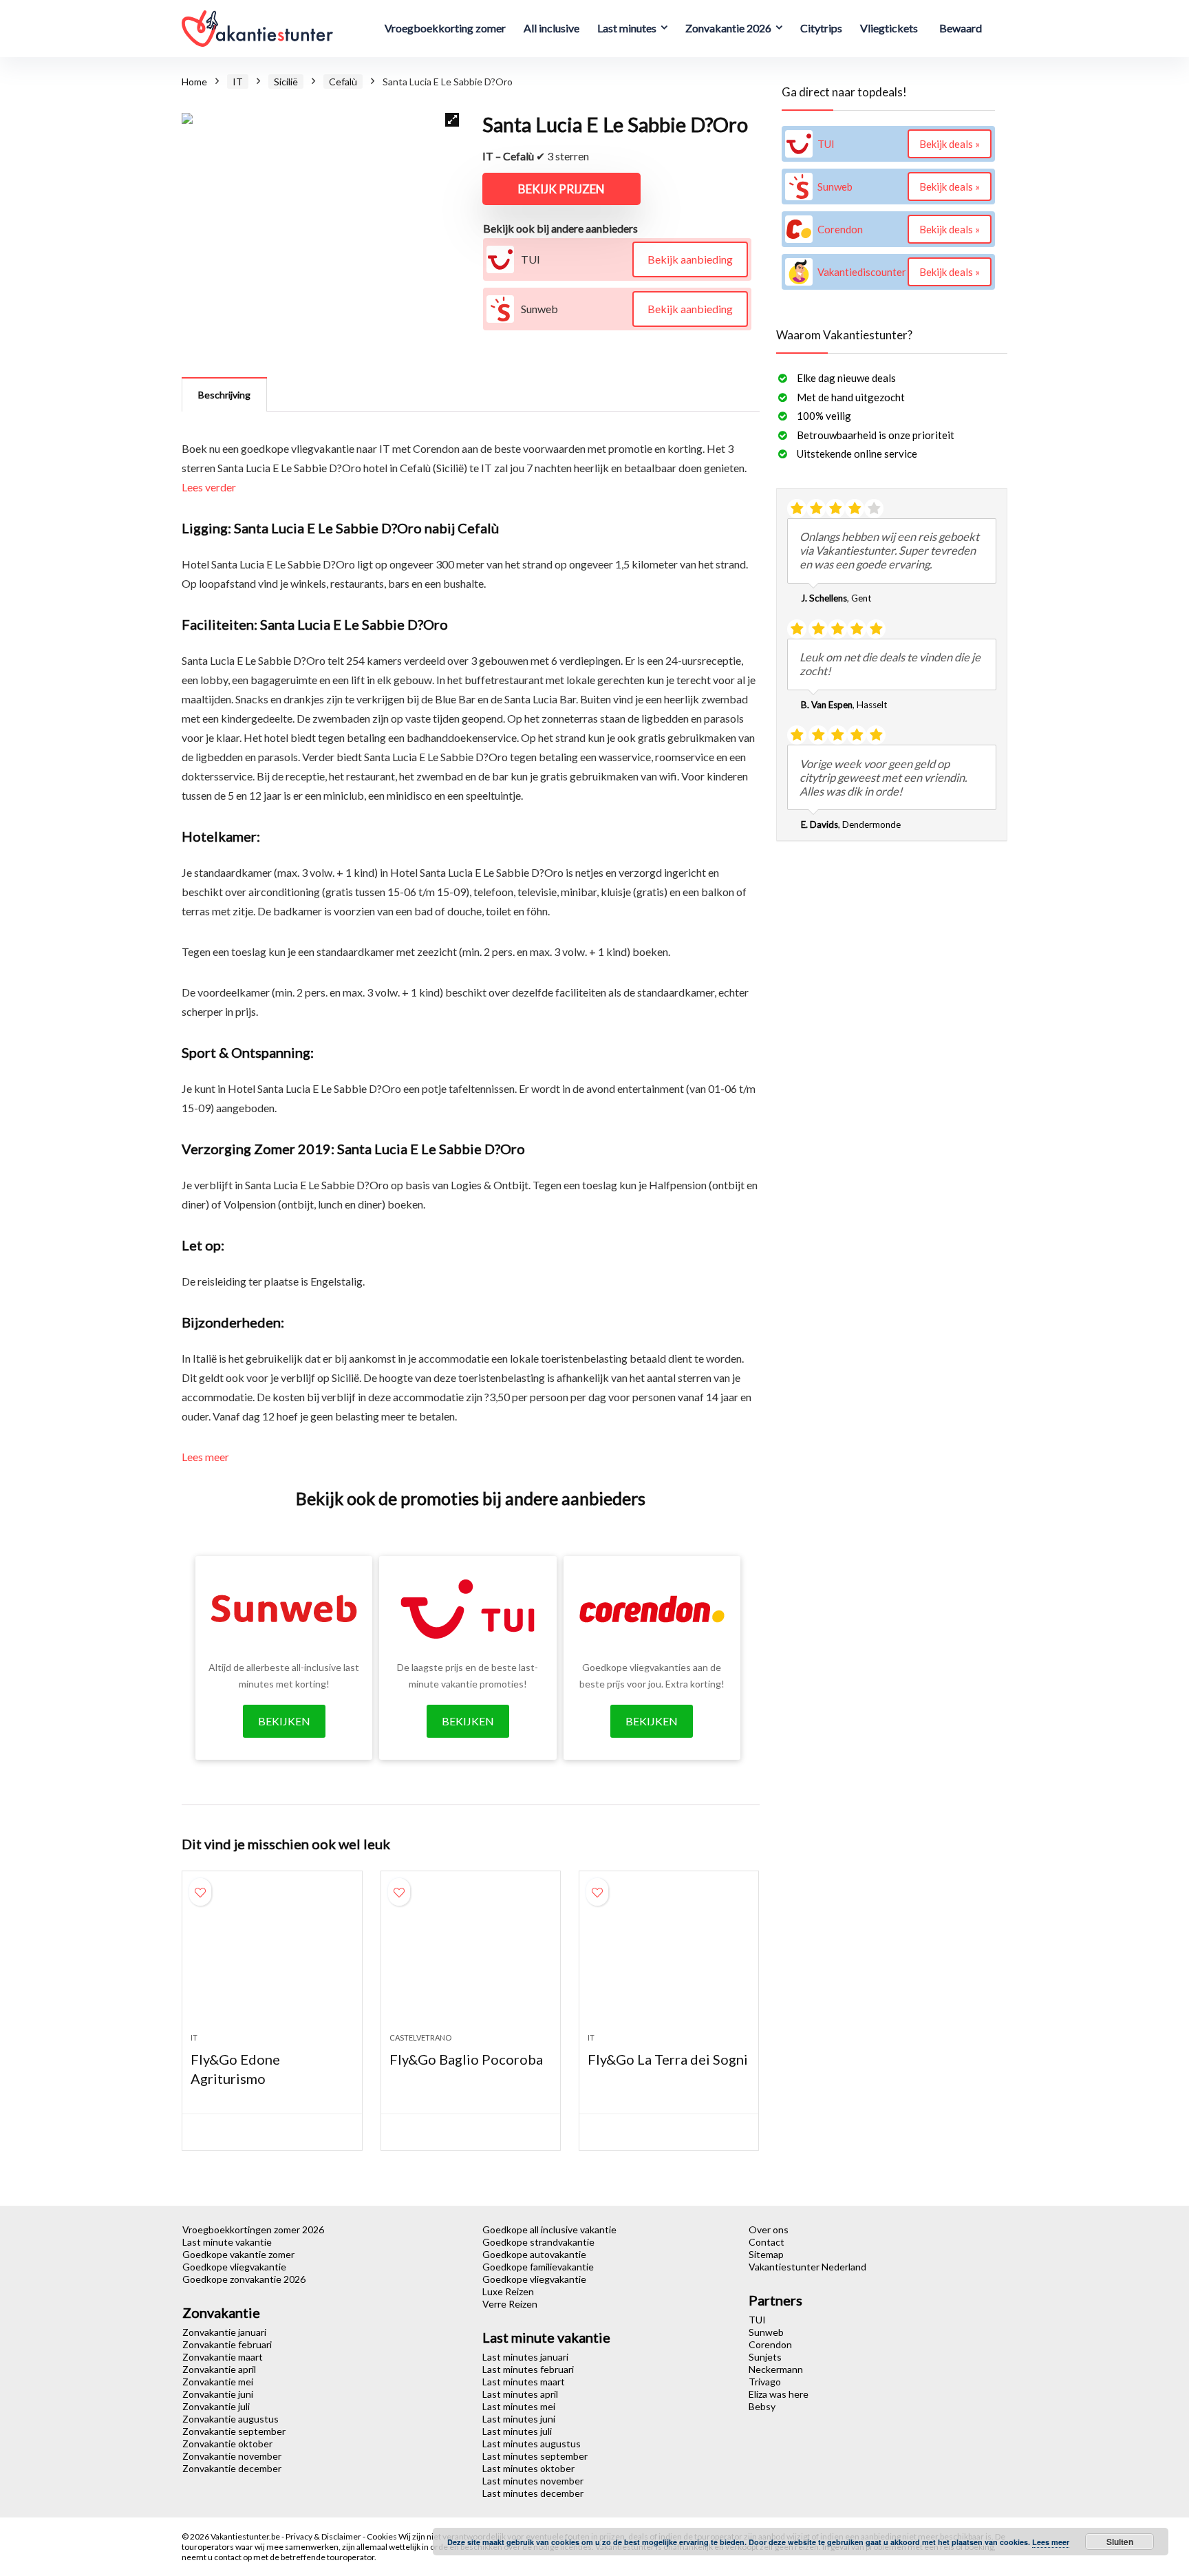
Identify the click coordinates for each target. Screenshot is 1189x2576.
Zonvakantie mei (218, 2382)
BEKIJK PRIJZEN (561, 189)
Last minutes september (535, 2456)
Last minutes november (533, 2481)
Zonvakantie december (232, 2468)
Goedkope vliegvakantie (234, 2267)
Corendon (770, 2344)
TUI (757, 2320)
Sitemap (766, 2254)
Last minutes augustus (532, 2444)
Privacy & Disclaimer (324, 2536)
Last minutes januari (525, 2357)
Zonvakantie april (219, 2369)
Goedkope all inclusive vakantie (549, 2229)
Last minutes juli (517, 2431)
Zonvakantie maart (223, 2357)
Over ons (769, 2229)
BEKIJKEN (284, 1721)
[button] (452, 120)
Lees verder (209, 487)
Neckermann (776, 2369)
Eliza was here (779, 2394)
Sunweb (766, 2332)
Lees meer (205, 1457)
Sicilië (286, 82)
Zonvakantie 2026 (728, 28)
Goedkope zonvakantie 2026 (244, 2279)
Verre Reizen (510, 2304)
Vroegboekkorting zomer (445, 28)
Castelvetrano (420, 2037)
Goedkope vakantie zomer (238, 2254)
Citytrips (821, 28)
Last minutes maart (524, 2382)
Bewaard (961, 28)
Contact (767, 2242)
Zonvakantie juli (216, 2406)
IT (238, 82)
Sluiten (1120, 2542)
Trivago (765, 2382)
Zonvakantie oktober (227, 2444)
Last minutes (627, 28)
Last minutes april (520, 2394)
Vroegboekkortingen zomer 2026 (253, 2229)
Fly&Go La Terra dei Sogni (668, 2059)
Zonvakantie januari (224, 2332)
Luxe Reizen (508, 2291)
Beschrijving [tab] (224, 395)
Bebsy (762, 2406)
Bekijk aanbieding (690, 259)
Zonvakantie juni (218, 2394)
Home (194, 82)
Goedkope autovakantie (534, 2254)
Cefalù (343, 82)
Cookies (383, 2536)
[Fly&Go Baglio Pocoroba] (471, 1959)
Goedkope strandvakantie (538, 2242)
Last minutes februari (528, 2369)
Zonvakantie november (232, 2456)
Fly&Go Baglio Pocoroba (466, 2059)
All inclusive (551, 28)
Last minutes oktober (528, 2468)
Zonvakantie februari (227, 2344)
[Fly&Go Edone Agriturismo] (272, 1959)
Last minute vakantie (227, 2242)
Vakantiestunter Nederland (807, 2267)
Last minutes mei (519, 2406)
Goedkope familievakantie (538, 2267)
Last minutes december (533, 2493)
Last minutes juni (519, 2419)
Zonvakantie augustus (231, 2419)
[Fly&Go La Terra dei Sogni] (669, 1959)
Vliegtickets (889, 28)
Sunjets (765, 2357)
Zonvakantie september (234, 2431)
